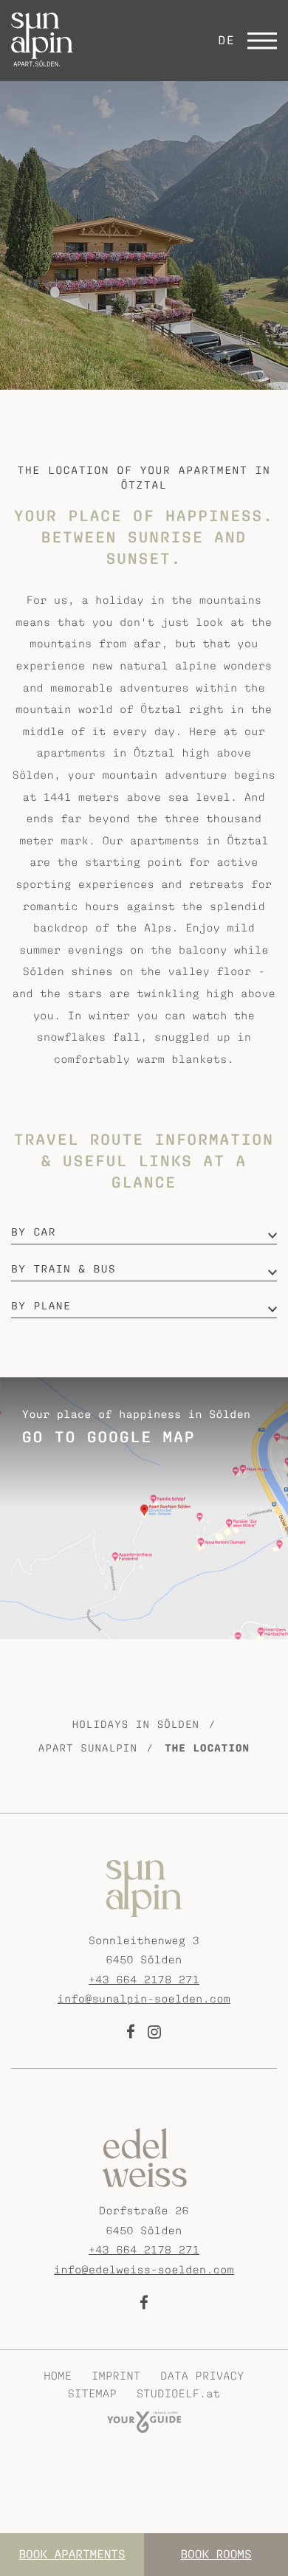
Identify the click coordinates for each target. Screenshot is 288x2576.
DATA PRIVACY (202, 2376)
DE (226, 41)
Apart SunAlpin (88, 1749)
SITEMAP (92, 2394)
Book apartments (72, 2555)
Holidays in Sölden (136, 1725)
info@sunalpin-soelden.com (144, 1999)
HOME (58, 2376)
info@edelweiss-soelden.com (144, 2270)
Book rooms (216, 2555)
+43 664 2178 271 (144, 1980)
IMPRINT (116, 2376)
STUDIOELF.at (178, 2394)
